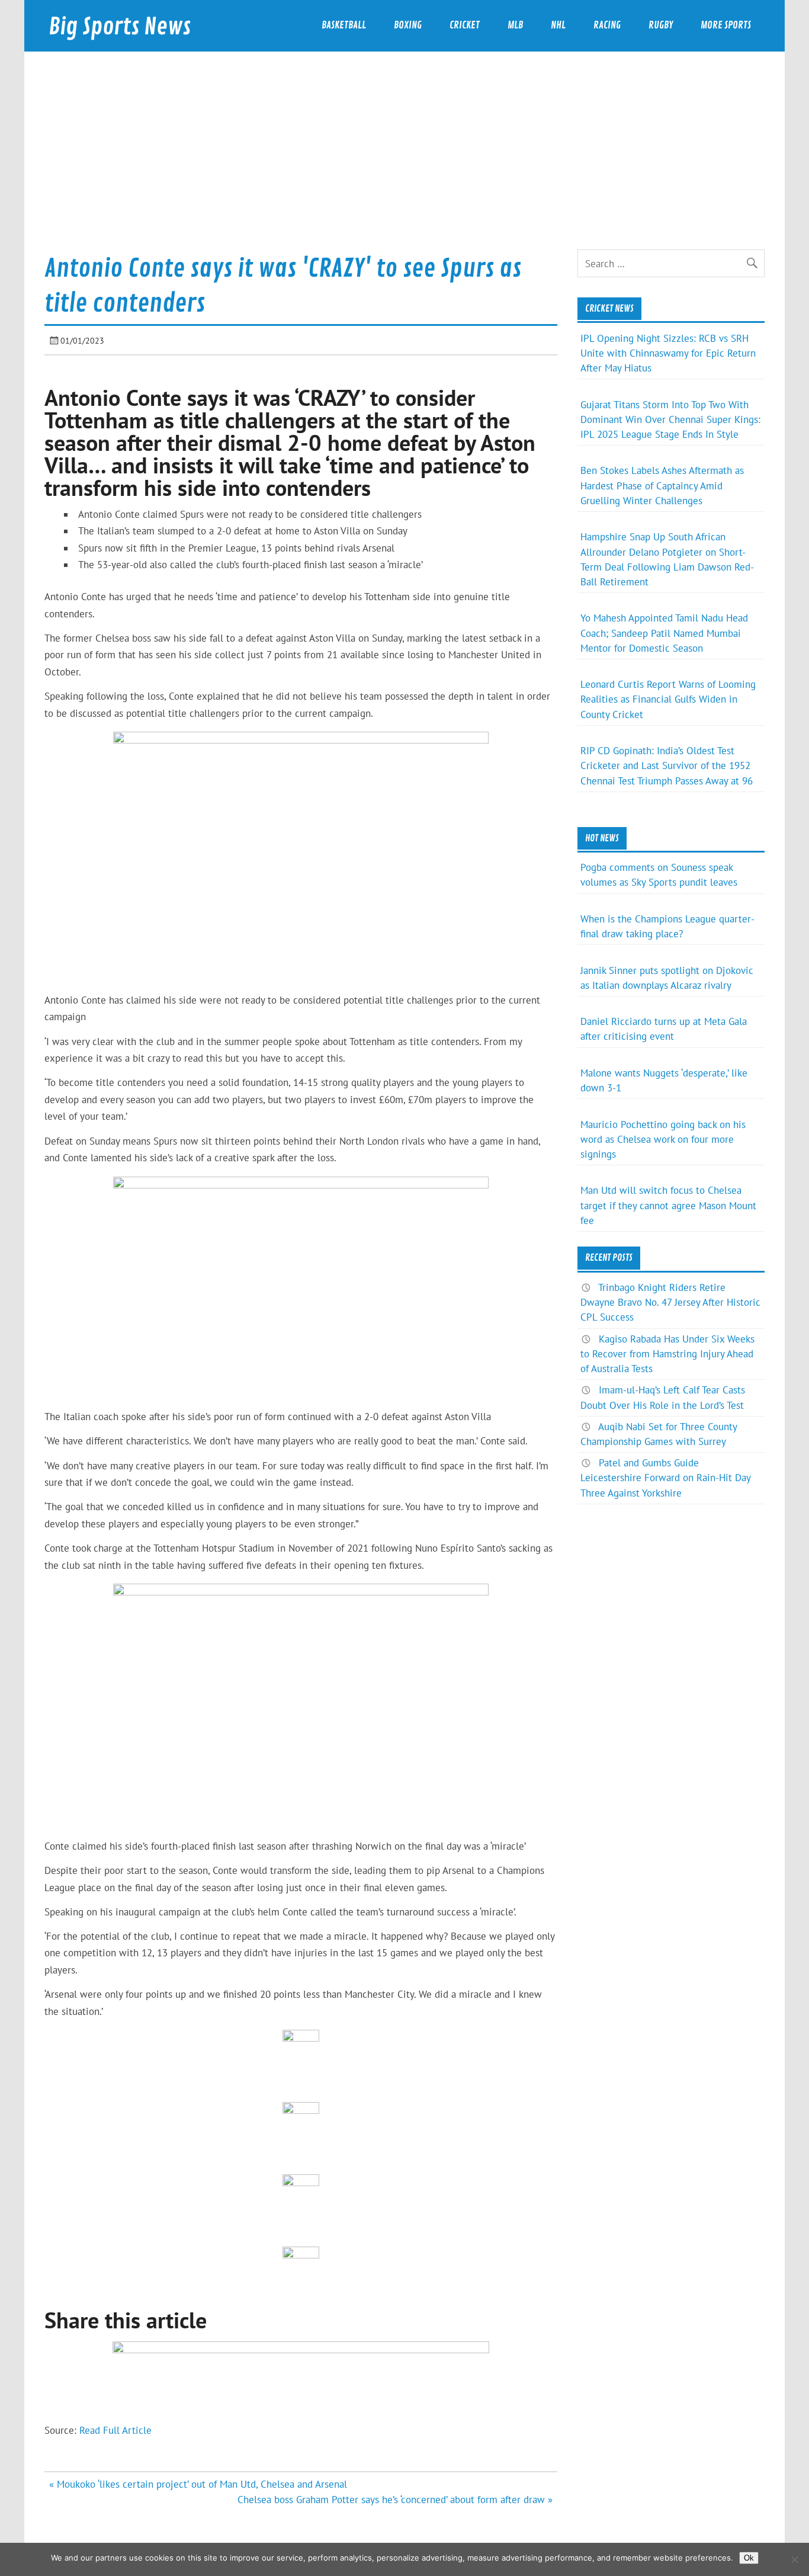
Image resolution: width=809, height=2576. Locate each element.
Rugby (661, 25)
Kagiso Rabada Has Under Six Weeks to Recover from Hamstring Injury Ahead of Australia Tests (667, 1354)
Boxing (408, 25)
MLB (515, 25)
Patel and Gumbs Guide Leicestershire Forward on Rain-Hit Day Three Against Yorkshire (665, 1478)
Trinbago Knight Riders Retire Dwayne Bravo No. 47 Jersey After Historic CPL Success (670, 1302)
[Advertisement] (404, 161)
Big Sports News (120, 27)
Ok (749, 2558)
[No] (794, 2559)
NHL (558, 25)
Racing (607, 25)
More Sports (726, 25)
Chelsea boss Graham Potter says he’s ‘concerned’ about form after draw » (395, 2500)
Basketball (344, 25)
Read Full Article (115, 2430)
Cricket (465, 25)
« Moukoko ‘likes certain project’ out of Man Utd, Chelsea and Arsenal (198, 2484)
